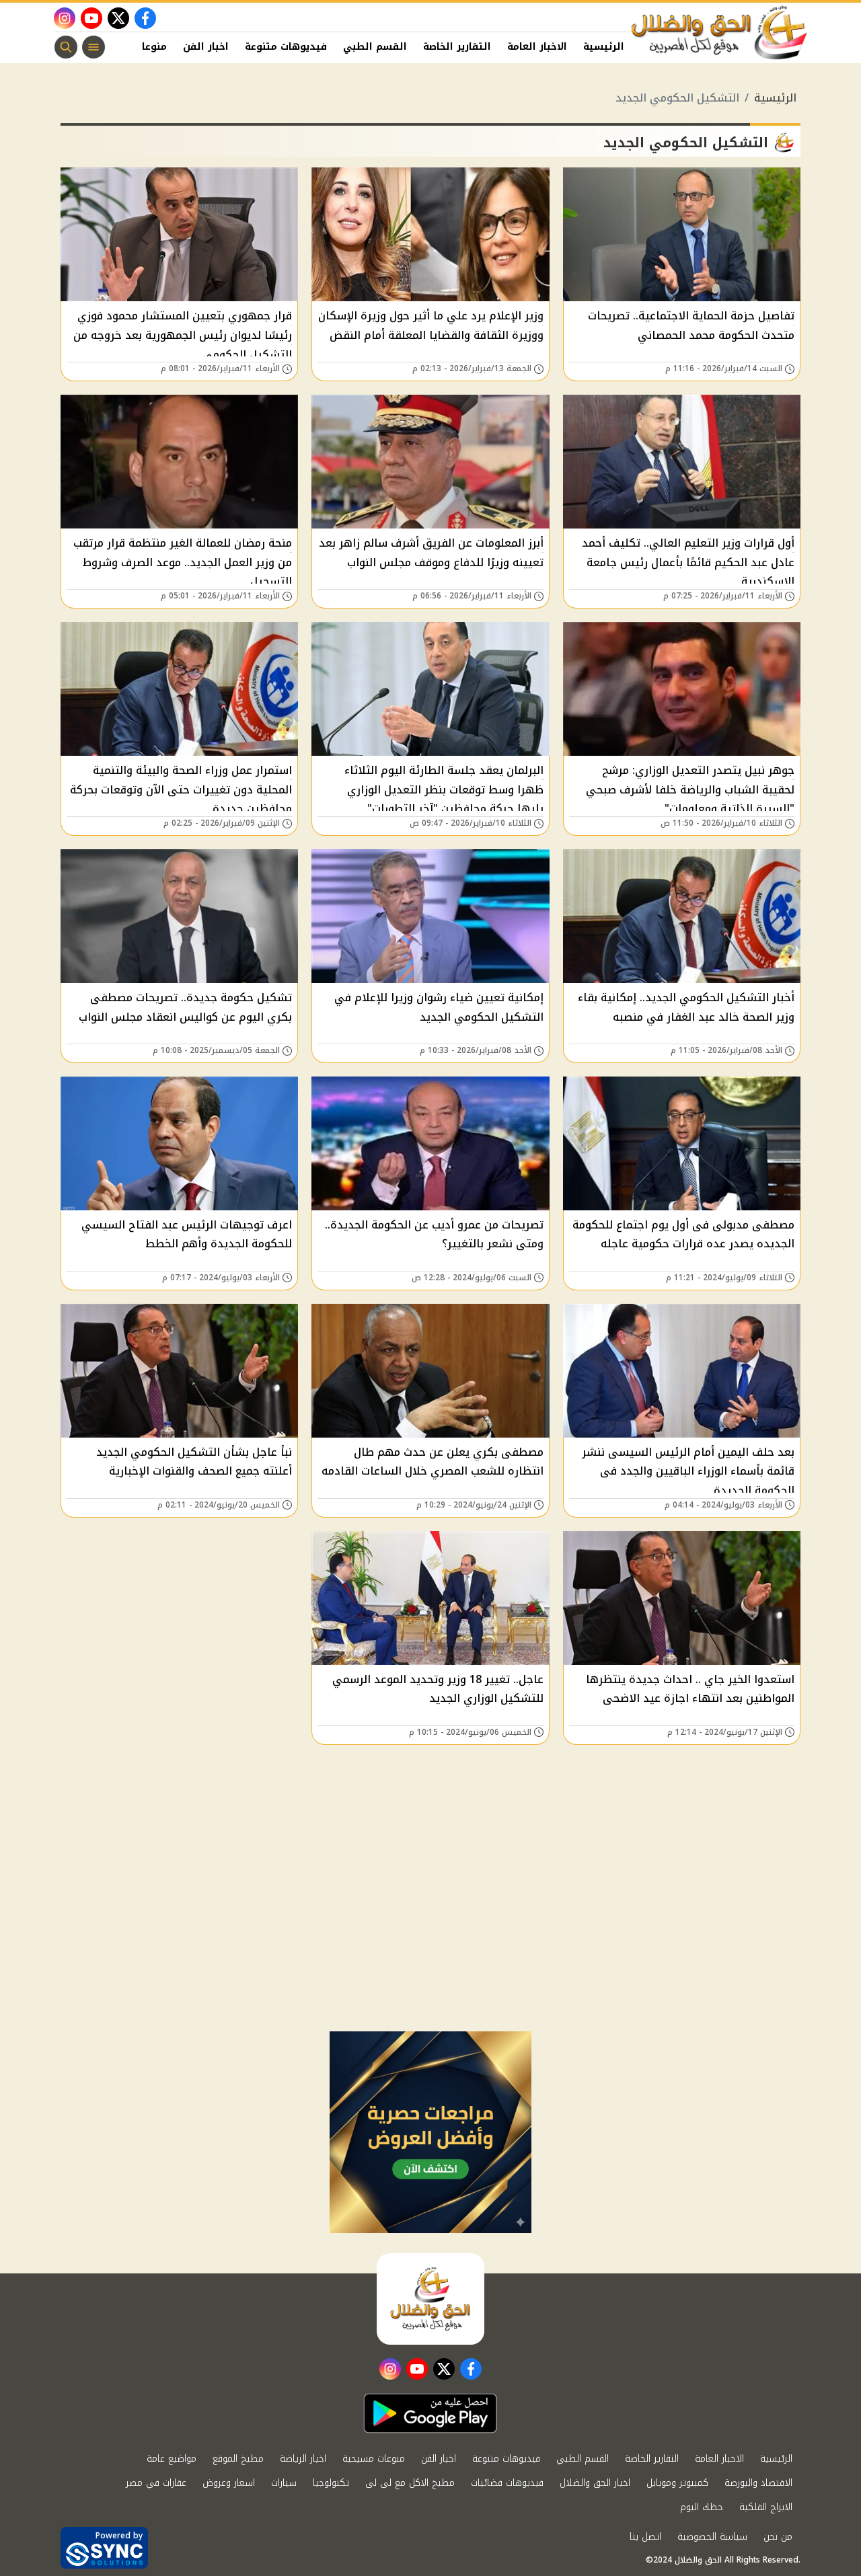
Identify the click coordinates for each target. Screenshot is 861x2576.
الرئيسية (604, 47)
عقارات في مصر (156, 2483)
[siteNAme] (720, 33)
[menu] (93, 47)
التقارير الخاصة (457, 47)
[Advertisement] (430, 1930)
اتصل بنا (645, 2537)
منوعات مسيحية (374, 2459)
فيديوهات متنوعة (286, 47)
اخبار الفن (206, 47)
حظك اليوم (702, 2507)
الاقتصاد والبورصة (758, 2483)
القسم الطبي (375, 47)
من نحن (778, 2537)
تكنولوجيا (331, 2483)
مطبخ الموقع (238, 2459)
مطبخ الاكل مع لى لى (410, 2483)
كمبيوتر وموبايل (677, 2483)
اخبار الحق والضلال (595, 2483)
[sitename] (430, 2299)
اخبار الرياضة (303, 2459)
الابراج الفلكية (766, 2507)
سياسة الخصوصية (712, 2537)
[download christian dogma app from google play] (430, 2413)
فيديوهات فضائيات (507, 2483)
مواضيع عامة (172, 2459)
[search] (66, 47)
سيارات (284, 2483)
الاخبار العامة (537, 47)
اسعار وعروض (229, 2483)
